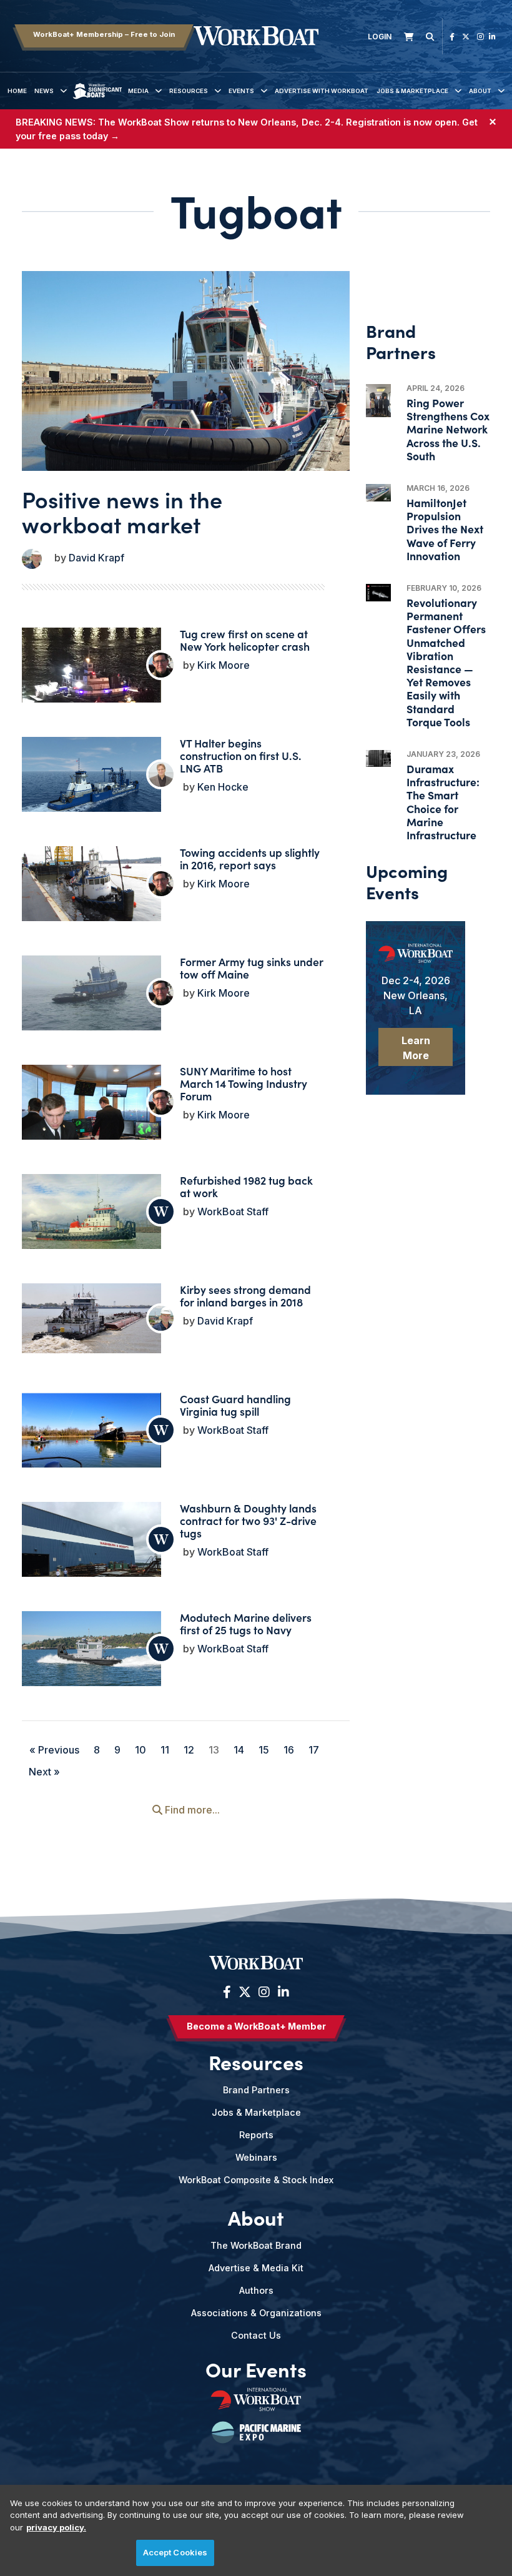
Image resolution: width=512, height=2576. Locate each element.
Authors (256, 2290)
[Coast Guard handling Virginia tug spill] (91, 1434)
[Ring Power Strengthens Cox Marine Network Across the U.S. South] (378, 401)
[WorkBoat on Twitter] (466, 37)
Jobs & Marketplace (412, 91)
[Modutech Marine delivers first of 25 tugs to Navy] (91, 1653)
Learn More (416, 1048)
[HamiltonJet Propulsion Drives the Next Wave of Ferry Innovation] (378, 493)
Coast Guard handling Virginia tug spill (235, 1405)
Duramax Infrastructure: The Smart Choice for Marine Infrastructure (443, 802)
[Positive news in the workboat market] (186, 380)
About (480, 91)
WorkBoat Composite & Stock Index (256, 2180)
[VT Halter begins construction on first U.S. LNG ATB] (91, 783)
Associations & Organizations (256, 2313)
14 (239, 1750)
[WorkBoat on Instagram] (480, 37)
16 (289, 1750)
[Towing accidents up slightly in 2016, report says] (91, 887)
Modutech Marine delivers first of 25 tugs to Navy (246, 1623)
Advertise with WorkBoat (322, 91)
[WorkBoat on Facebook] (452, 37)
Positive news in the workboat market (122, 511)
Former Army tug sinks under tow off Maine (252, 968)
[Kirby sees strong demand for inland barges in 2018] (91, 1318)
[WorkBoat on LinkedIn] (492, 37)
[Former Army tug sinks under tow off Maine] (91, 995)
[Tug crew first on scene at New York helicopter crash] (91, 688)
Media (138, 91)
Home (17, 91)
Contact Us (256, 2335)
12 (189, 1750)
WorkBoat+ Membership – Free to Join (104, 34)
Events (241, 91)
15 (264, 1750)
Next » (44, 1772)
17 (314, 1750)
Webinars (256, 2157)
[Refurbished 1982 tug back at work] (91, 1213)
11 (165, 1750)
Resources (189, 91)
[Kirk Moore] (161, 665)
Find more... (191, 1810)
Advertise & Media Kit (256, 2268)
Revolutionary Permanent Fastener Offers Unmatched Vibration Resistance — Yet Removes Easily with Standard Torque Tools (446, 662)
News (44, 91)
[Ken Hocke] (161, 774)
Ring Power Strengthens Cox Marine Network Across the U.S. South (448, 429)
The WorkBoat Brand (256, 2245)
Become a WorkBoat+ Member (256, 2026)
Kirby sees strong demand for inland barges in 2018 (245, 1295)
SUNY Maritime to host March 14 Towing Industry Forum (244, 1083)
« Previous (54, 1750)
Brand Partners (256, 2090)
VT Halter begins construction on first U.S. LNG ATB (241, 755)
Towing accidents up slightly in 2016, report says (250, 858)
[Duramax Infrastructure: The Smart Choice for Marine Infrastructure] (378, 758)
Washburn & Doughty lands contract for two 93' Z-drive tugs (248, 1520)
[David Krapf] (32, 559)
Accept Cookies (175, 2552)
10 (140, 1750)
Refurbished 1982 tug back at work (246, 1186)
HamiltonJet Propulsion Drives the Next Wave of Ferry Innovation (445, 529)
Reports (256, 2135)
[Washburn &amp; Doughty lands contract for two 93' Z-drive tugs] (91, 1554)
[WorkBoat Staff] (161, 1212)
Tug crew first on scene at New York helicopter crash (245, 640)
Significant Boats (98, 100)
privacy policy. (56, 2527)
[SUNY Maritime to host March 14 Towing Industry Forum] (91, 1111)
